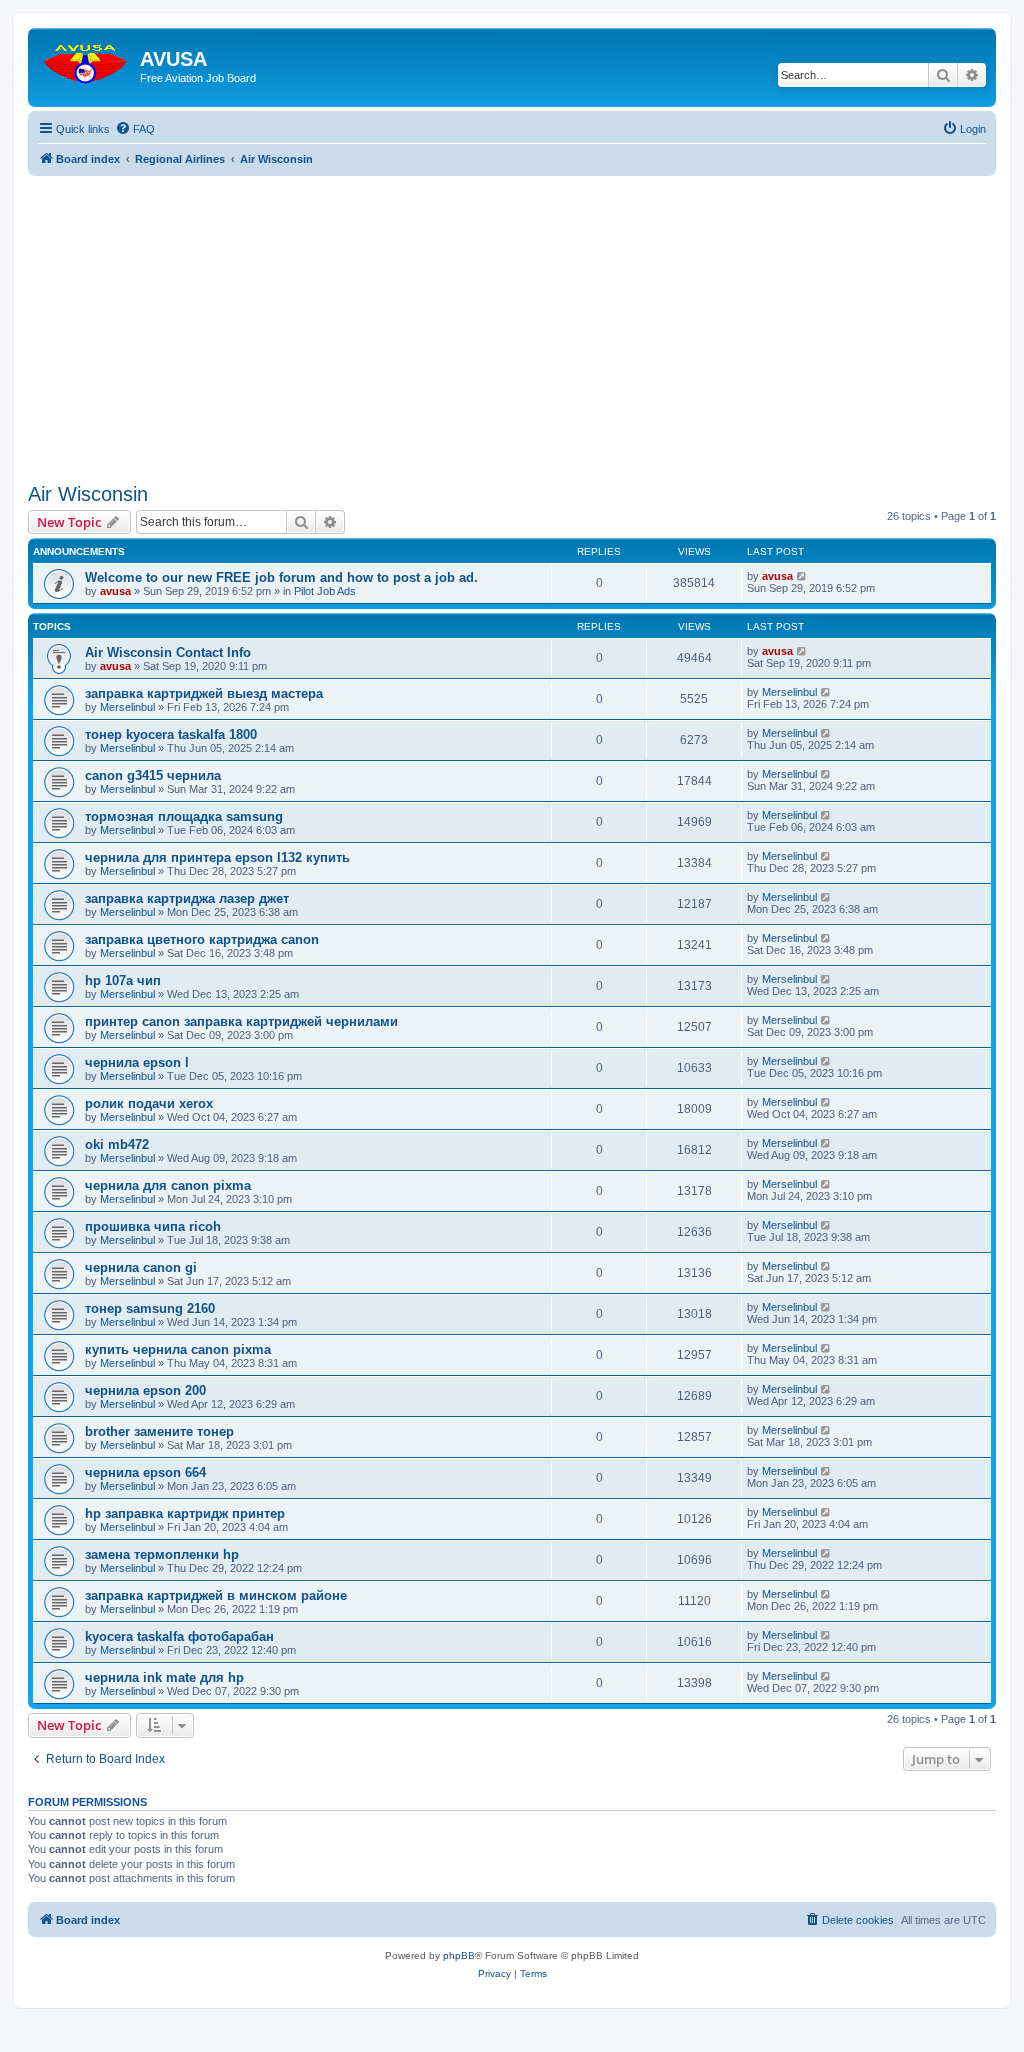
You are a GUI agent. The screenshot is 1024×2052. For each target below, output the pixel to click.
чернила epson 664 (145, 1472)
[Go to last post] (802, 576)
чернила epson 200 (145, 1390)
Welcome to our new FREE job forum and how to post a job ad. (281, 577)
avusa (115, 591)
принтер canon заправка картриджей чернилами (241, 1021)
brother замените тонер (159, 1431)
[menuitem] (135, 129)
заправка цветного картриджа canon (202, 939)
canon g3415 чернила (153, 775)
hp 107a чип (123, 980)
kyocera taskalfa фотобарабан (179, 1636)
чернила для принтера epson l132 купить (217, 857)
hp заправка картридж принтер (185, 1513)
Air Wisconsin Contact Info (168, 652)
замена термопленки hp (162, 1554)
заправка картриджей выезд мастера (204, 693)
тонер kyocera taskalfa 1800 (171, 734)
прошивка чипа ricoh (153, 1226)
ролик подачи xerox (149, 1103)
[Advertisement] (512, 316)
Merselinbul (127, 707)
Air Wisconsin (88, 494)
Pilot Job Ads (325, 591)
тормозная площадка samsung (184, 816)
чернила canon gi (141, 1267)
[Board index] (86, 59)
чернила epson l (137, 1062)
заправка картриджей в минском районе (216, 1595)
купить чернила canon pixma (178, 1349)
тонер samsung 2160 (150, 1308)
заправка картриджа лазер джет (187, 898)
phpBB (459, 1955)
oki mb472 (117, 1144)
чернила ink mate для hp (164, 1677)
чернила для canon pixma (168, 1185)
